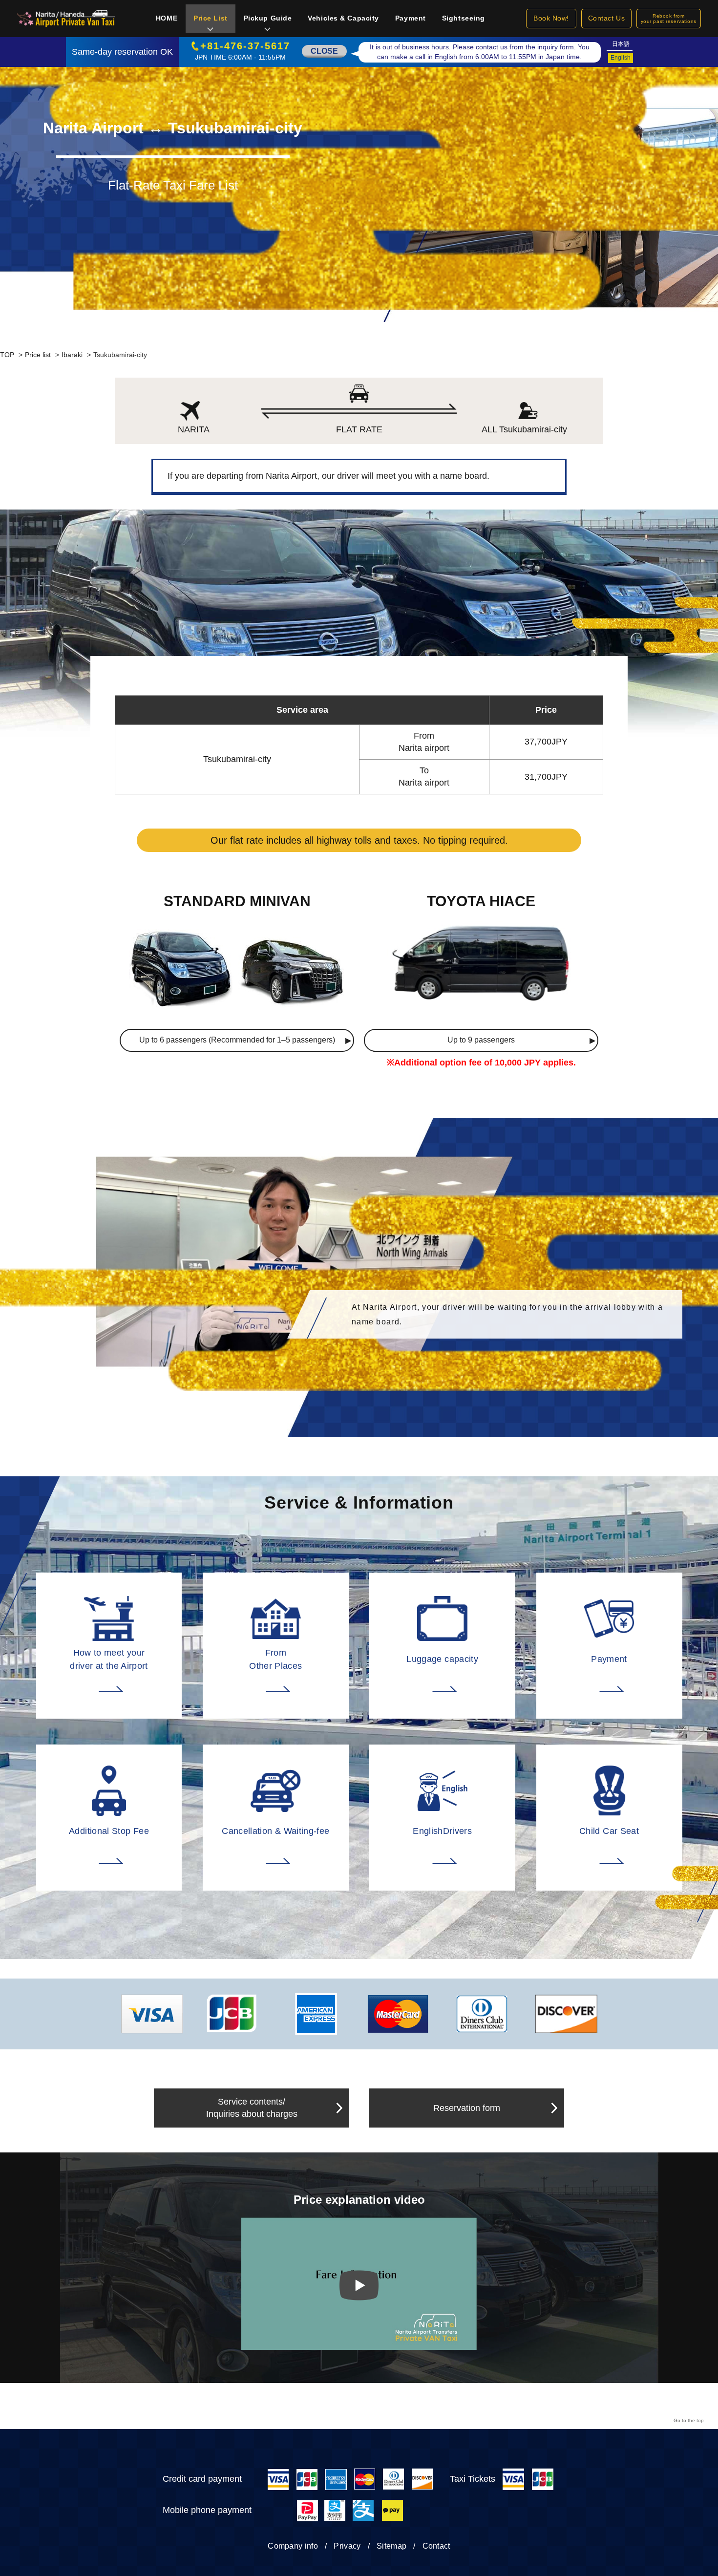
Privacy (347, 2546)
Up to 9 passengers (481, 1040)
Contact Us (607, 18)
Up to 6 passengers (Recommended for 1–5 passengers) (237, 1040)
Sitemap (391, 2546)
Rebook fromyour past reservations (669, 19)
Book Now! (551, 18)
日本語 (621, 44)
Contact (436, 2546)
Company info (293, 2546)
